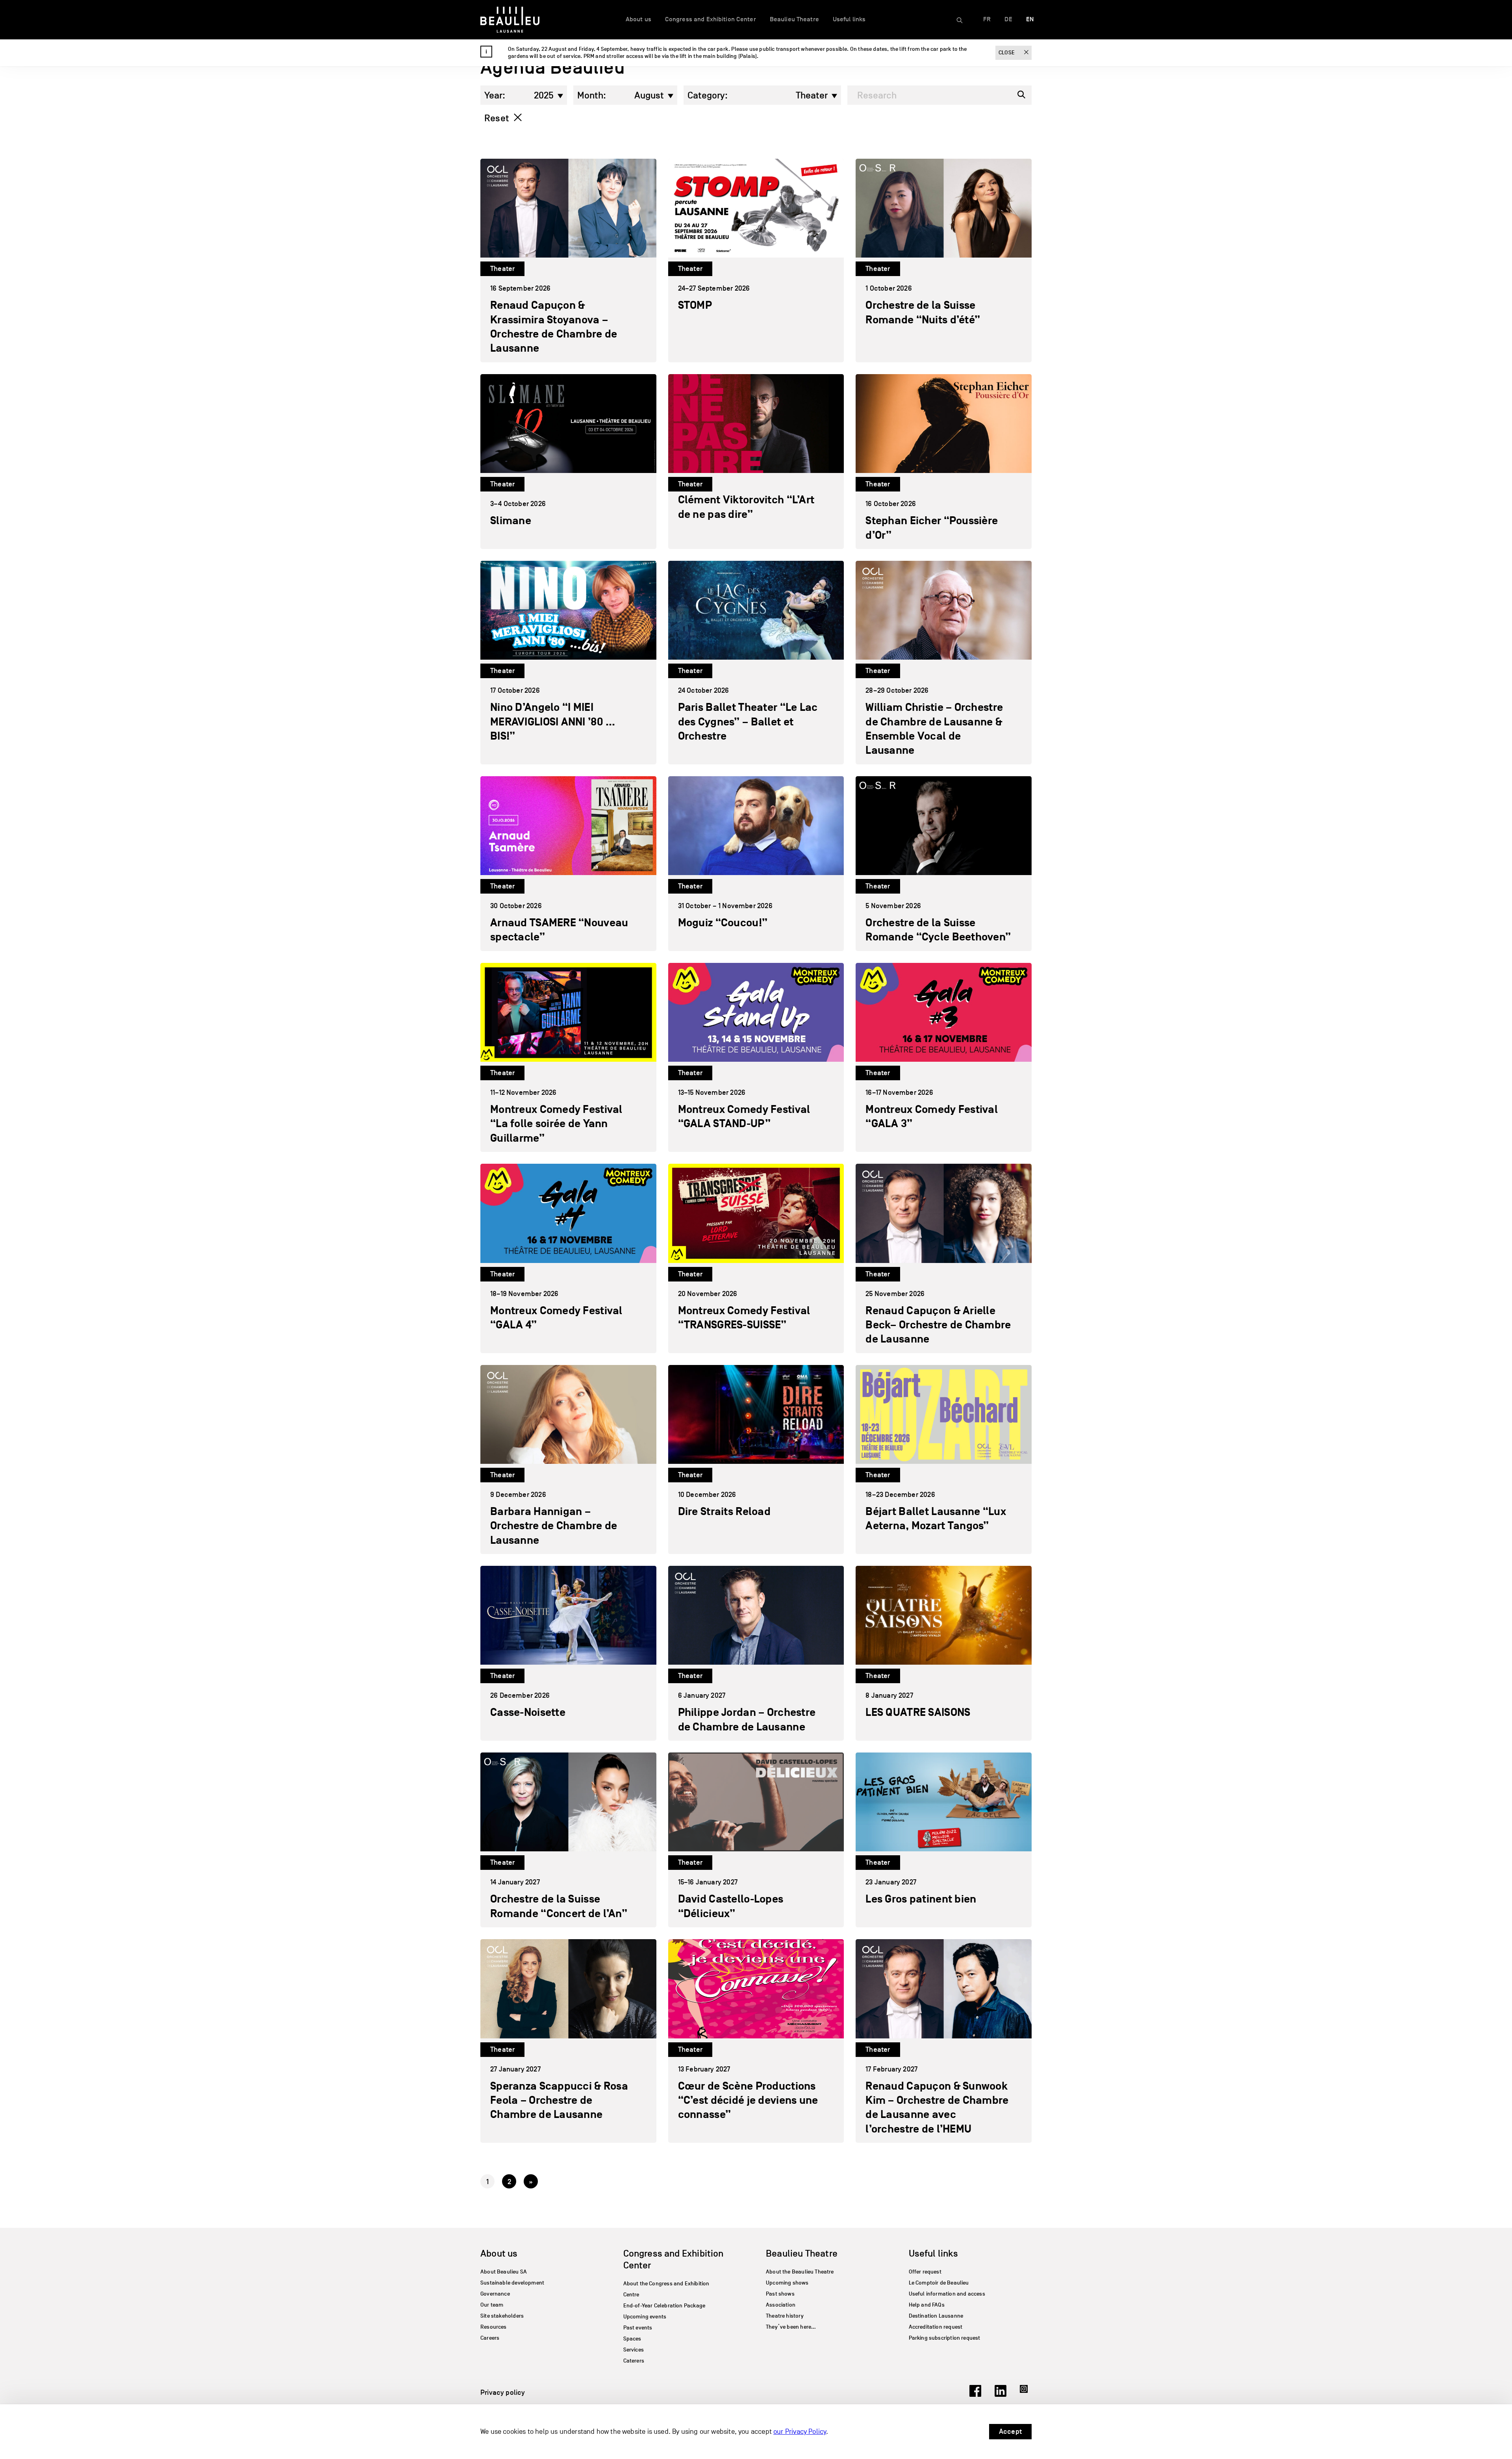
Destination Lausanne (936, 2316)
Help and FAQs (927, 2305)
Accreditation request (936, 2327)
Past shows (780, 2294)
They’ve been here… (791, 2327)
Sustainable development (512, 2283)
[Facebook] (975, 2394)
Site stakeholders (502, 2316)
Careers (490, 2338)
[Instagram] (1026, 2394)
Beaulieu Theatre (794, 19)
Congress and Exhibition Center (711, 19)
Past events (638, 2328)
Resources (494, 2327)
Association (781, 2305)
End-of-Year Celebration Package (664, 2306)
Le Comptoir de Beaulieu (939, 2283)
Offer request (925, 2272)
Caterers (634, 2361)
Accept (1010, 2431)
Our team (492, 2305)
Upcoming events (645, 2317)
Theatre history (785, 2316)
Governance (495, 2294)
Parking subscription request (945, 2338)
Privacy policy (503, 2392)
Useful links (849, 19)
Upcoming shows (787, 2283)
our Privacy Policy (800, 2432)
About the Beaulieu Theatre (800, 2272)
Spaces (632, 2339)
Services (634, 2350)
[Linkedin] (1001, 2394)
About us (638, 19)
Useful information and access (947, 2294)
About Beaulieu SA (504, 2272)
